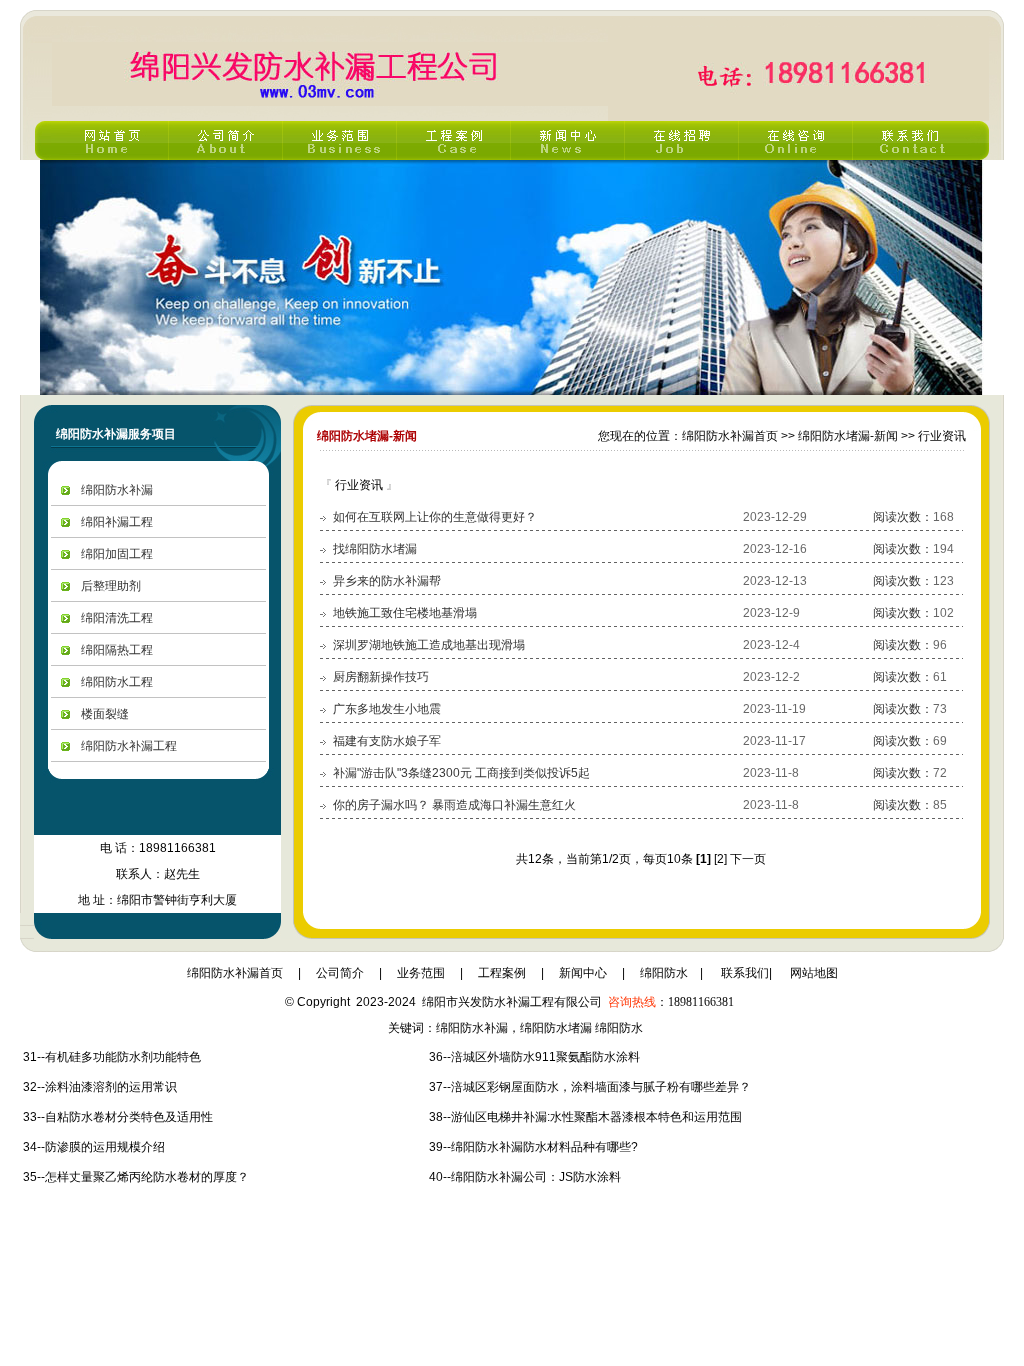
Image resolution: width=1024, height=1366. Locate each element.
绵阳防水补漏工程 (129, 746)
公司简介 (340, 973)
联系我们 (745, 973)
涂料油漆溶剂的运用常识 (111, 1087)
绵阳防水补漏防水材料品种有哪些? (544, 1147)
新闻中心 (583, 973)
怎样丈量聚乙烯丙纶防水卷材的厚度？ (147, 1177)
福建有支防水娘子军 (387, 741)
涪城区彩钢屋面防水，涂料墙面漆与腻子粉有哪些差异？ (601, 1087)
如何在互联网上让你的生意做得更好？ (435, 517)
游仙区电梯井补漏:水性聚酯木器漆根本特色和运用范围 (596, 1117)
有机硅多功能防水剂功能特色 (123, 1057)
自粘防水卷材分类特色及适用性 (129, 1117)
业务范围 (421, 973)
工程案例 (502, 973)
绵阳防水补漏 (117, 490)
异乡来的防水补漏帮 (387, 581)
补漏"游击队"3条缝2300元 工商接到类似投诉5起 (461, 773)
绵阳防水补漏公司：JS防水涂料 (536, 1177)
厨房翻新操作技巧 (381, 677)
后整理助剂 (111, 586)
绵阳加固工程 (117, 554)
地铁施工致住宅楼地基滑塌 (405, 613)
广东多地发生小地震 (387, 709)
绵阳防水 (664, 973)
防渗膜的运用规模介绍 (105, 1147)
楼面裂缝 (105, 714)
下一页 (748, 859)
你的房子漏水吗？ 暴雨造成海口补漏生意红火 (454, 805)
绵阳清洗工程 (117, 618)
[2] (720, 859)
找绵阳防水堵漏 (375, 549)
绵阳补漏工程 (117, 522)
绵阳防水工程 (117, 682)
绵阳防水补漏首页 (235, 973)
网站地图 (814, 973)
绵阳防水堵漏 (556, 1028)
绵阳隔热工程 (117, 650)
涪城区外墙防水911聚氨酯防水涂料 (545, 1057)
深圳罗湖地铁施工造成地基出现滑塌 (429, 645)
